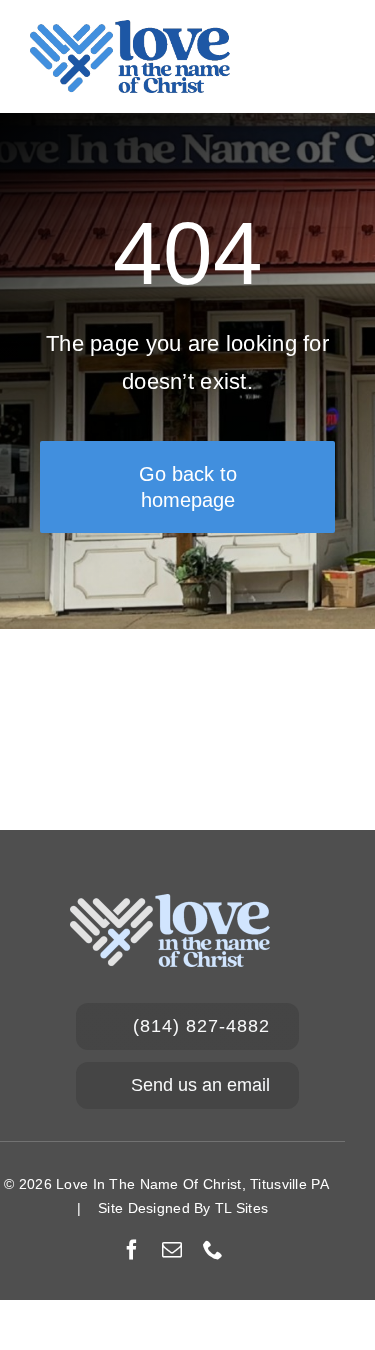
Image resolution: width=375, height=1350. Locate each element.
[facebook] (132, 1250)
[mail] (172, 1250)
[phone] (213, 1250)
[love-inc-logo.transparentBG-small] (130, 29)
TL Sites (241, 1208)
